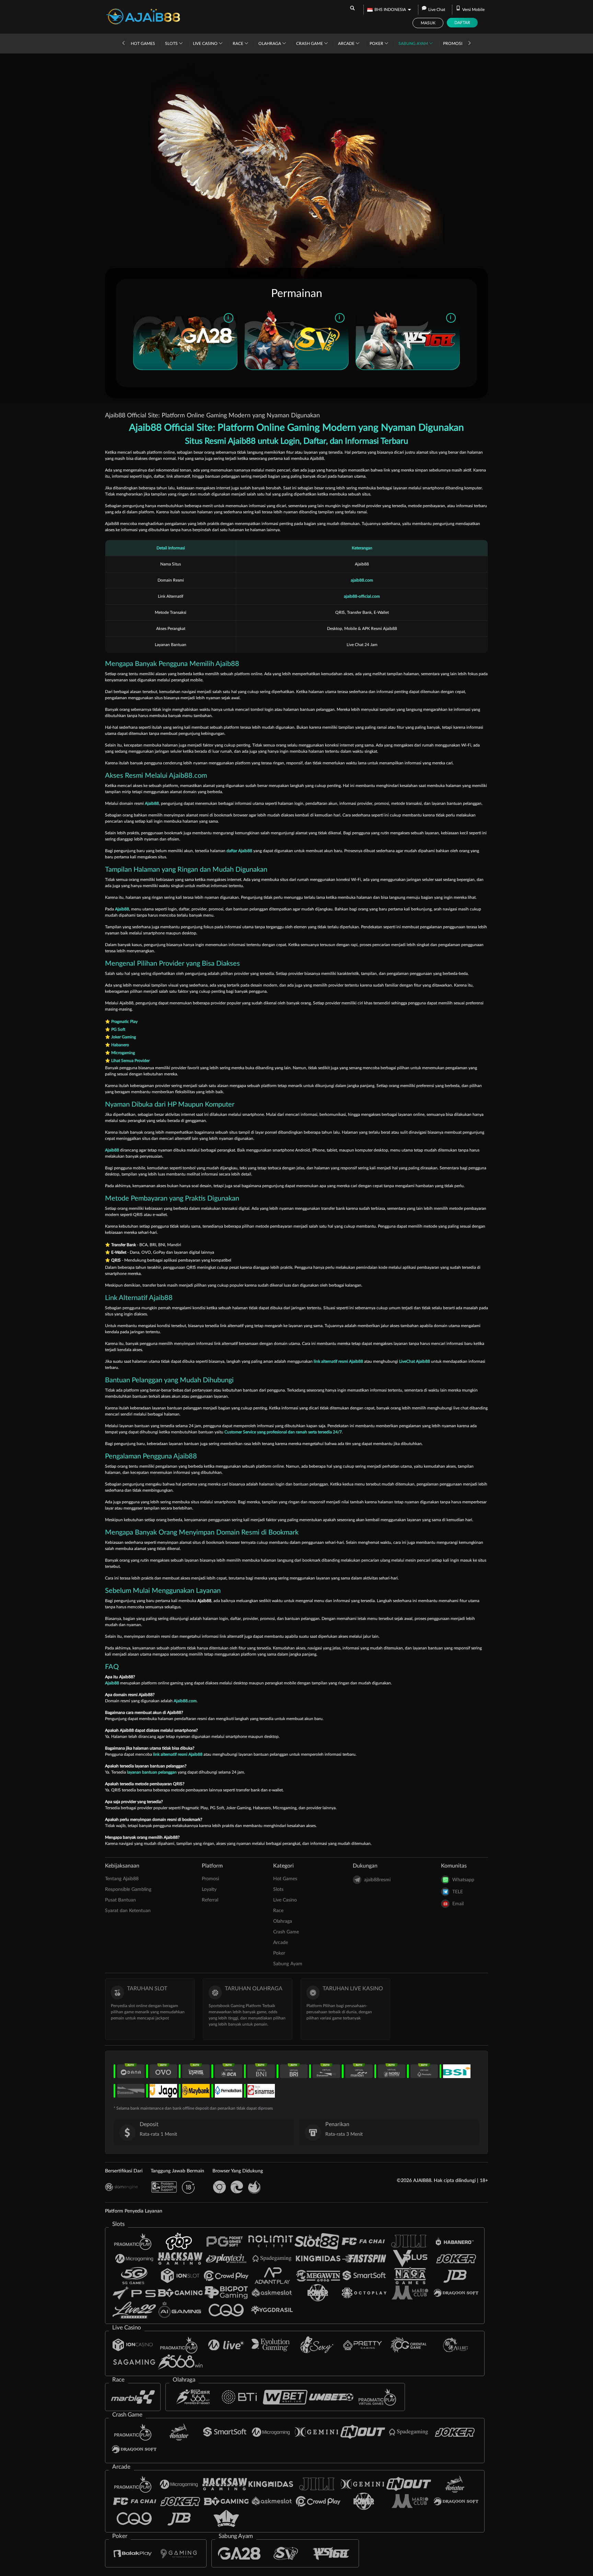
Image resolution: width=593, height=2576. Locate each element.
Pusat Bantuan (120, 1900)
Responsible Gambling (128, 1889)
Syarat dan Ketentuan (128, 1911)
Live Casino (206, 44)
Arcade (347, 44)
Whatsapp (463, 1880)
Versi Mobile (473, 10)
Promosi (453, 44)
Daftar (462, 23)
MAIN (185, 339)
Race (239, 44)
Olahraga (270, 44)
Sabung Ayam (414, 44)
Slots (172, 44)
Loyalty (209, 1889)
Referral (210, 1900)
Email (458, 1904)
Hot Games (143, 44)
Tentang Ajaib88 (122, 1879)
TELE (458, 1892)
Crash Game (310, 44)
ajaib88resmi (377, 1880)
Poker (377, 44)
